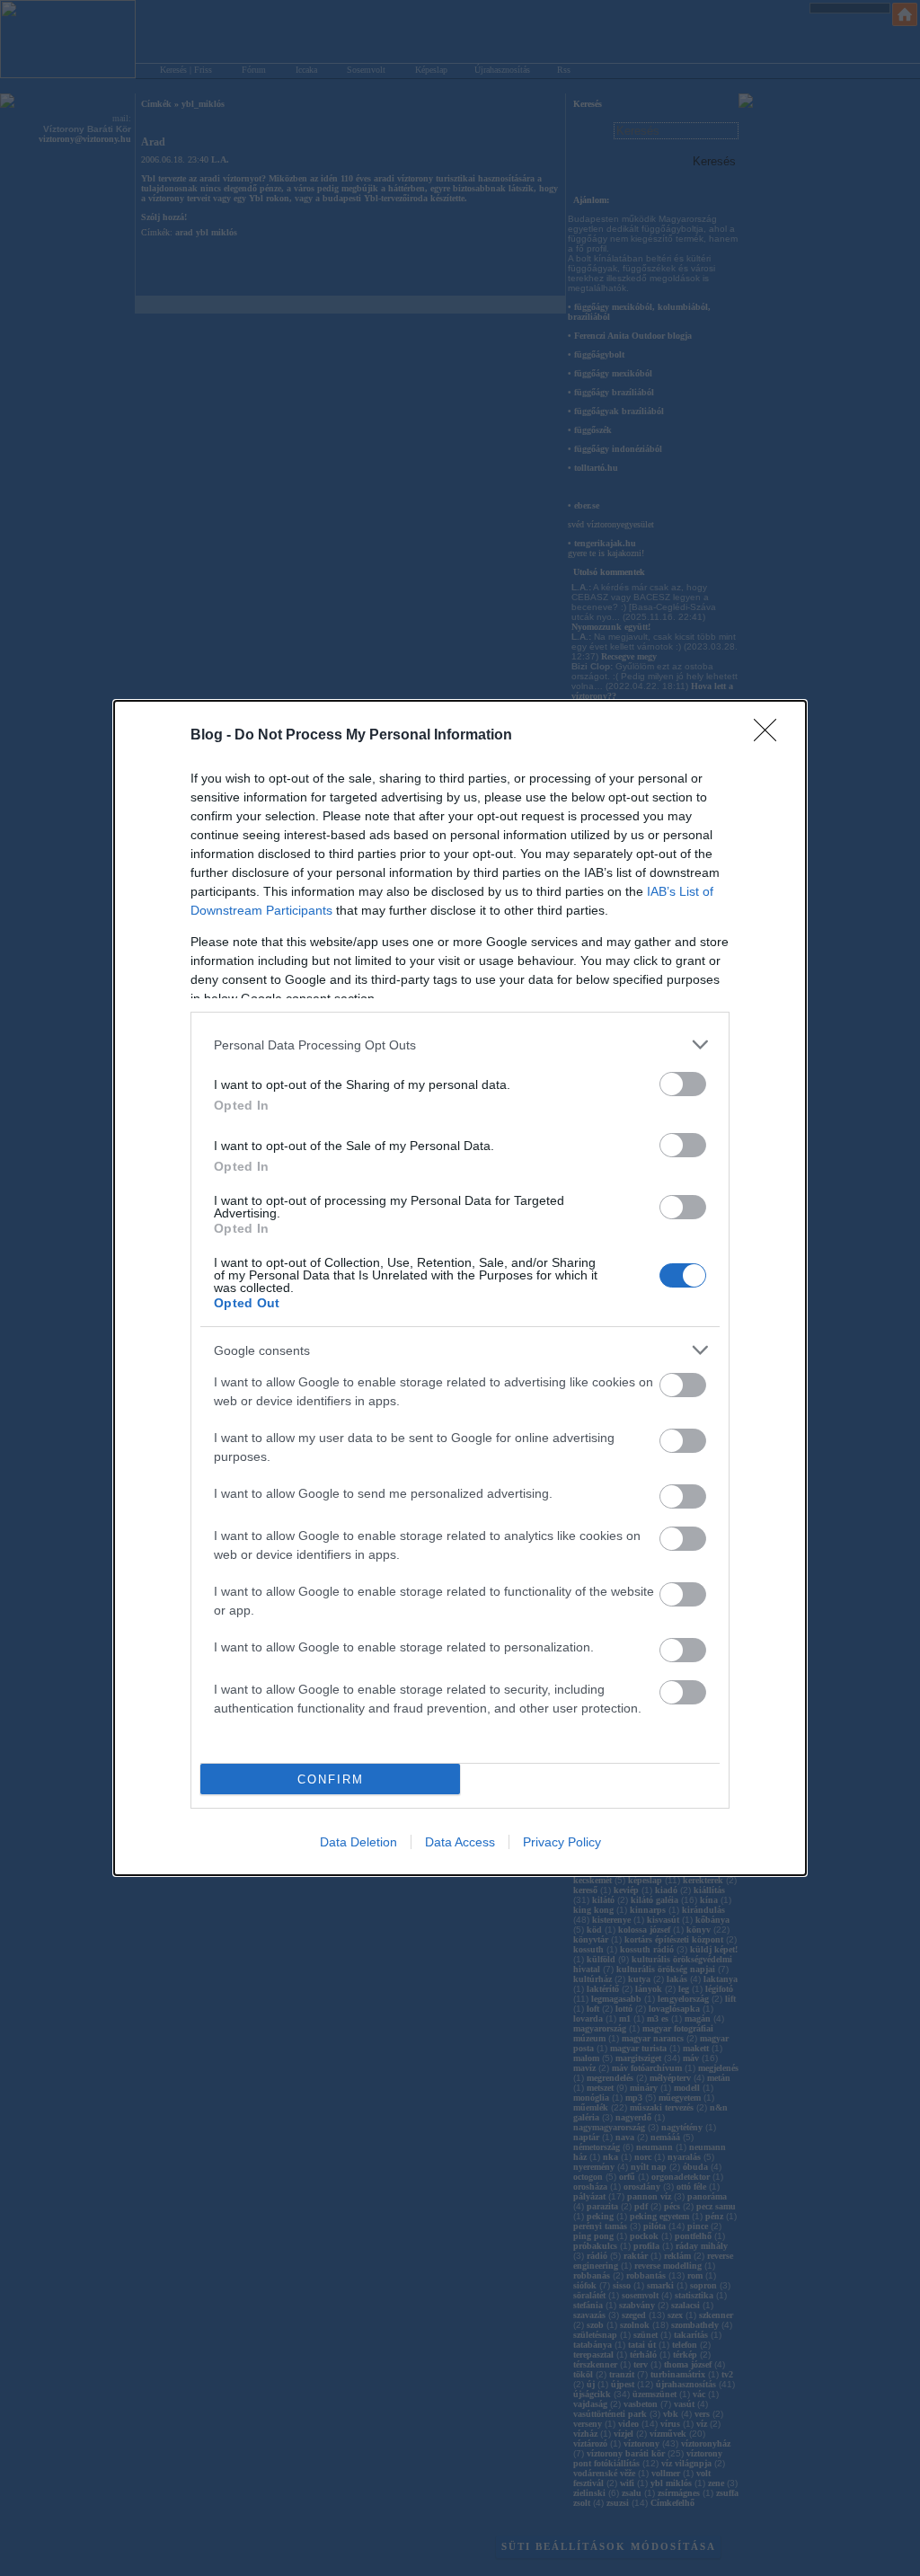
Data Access (460, 1842)
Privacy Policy (562, 1842)
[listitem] (460, 1045)
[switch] (683, 1084)
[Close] (771, 736)
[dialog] (460, 1288)
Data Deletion (358, 1842)
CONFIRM (331, 1779)
